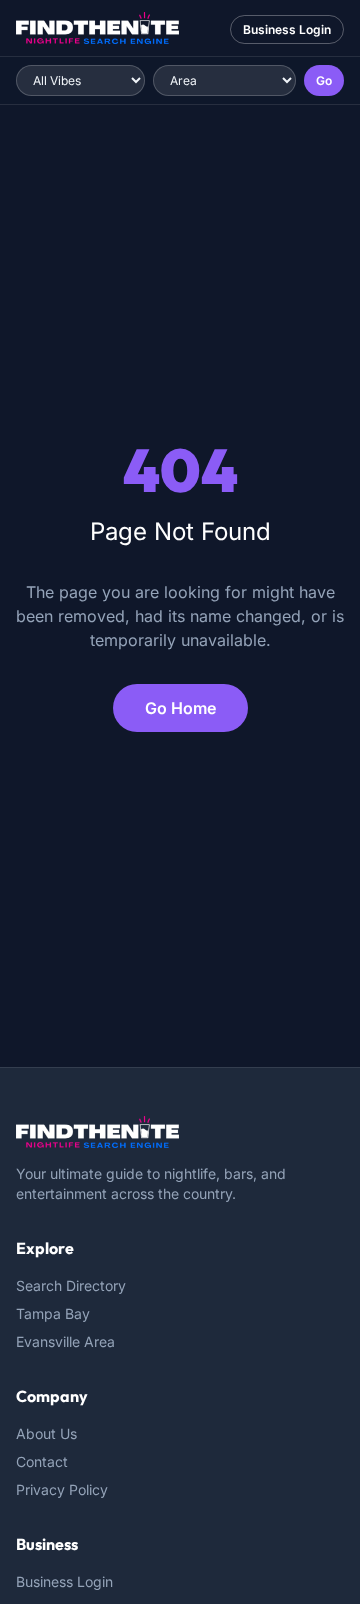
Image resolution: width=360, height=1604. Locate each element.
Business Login (287, 29)
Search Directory (71, 1285)
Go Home (180, 708)
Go (324, 80)
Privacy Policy (62, 1489)
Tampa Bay (53, 1313)
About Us (46, 1433)
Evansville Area (65, 1341)
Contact (42, 1461)
